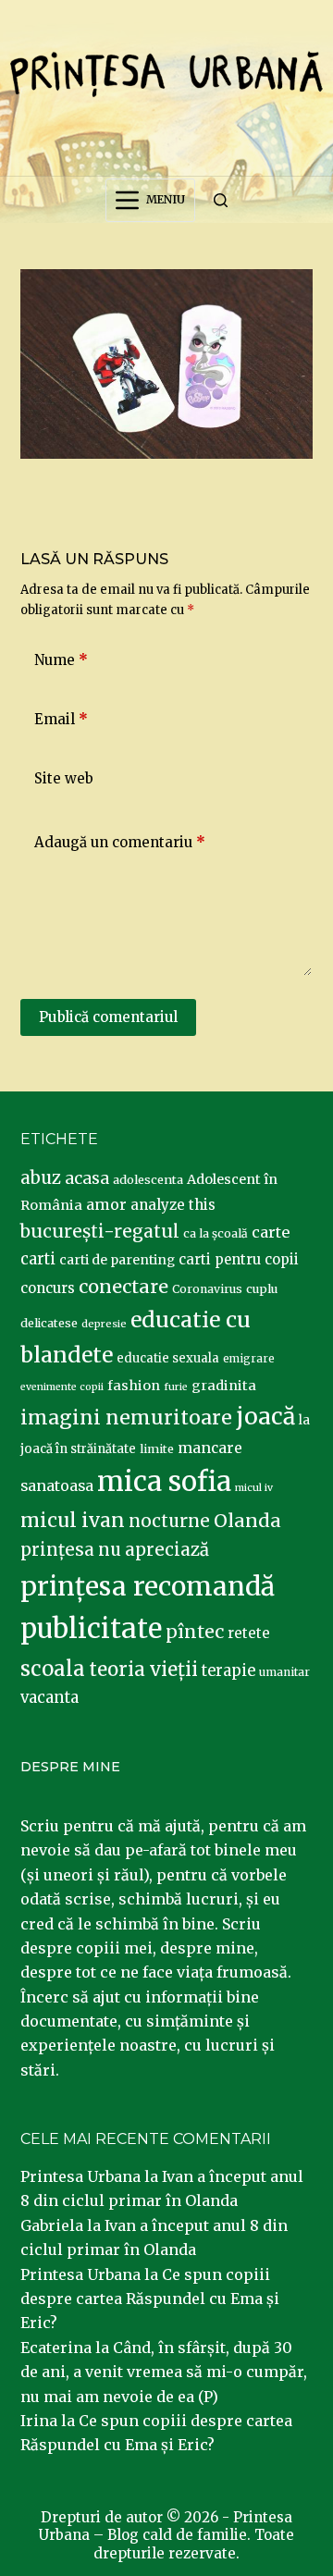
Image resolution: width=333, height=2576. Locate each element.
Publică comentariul (108, 1017)
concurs (48, 1288)
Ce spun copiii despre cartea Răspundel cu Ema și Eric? (150, 2299)
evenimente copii (62, 1387)
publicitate (91, 1629)
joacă (265, 1417)
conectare (123, 1287)
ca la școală (216, 1233)
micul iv (254, 1488)
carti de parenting (117, 1260)
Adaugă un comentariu (120, 842)
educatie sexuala (168, 1358)
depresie (104, 1324)
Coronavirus (207, 1289)
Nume (61, 660)
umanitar (284, 1672)
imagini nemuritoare (126, 1417)
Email (61, 719)
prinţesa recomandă (148, 1586)
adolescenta (148, 1179)
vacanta (49, 1698)
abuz (41, 1178)
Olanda (247, 1521)
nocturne (169, 1521)
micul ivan (73, 1521)
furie (176, 1387)
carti (38, 1259)
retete (249, 1633)
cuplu (262, 1288)
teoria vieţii (143, 1670)
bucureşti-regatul (100, 1231)
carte (271, 1232)
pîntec (195, 1632)
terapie (228, 1671)
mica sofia (164, 1481)
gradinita (224, 1386)
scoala (53, 1669)
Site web (64, 778)
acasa (87, 1178)
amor (106, 1204)
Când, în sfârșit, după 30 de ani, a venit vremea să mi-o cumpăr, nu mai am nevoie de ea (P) (164, 2372)
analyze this (173, 1205)
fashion (134, 1386)
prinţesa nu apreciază (115, 1550)
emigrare (249, 1359)
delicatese (49, 1323)
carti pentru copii (239, 1259)
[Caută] (221, 200)
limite (157, 1449)
